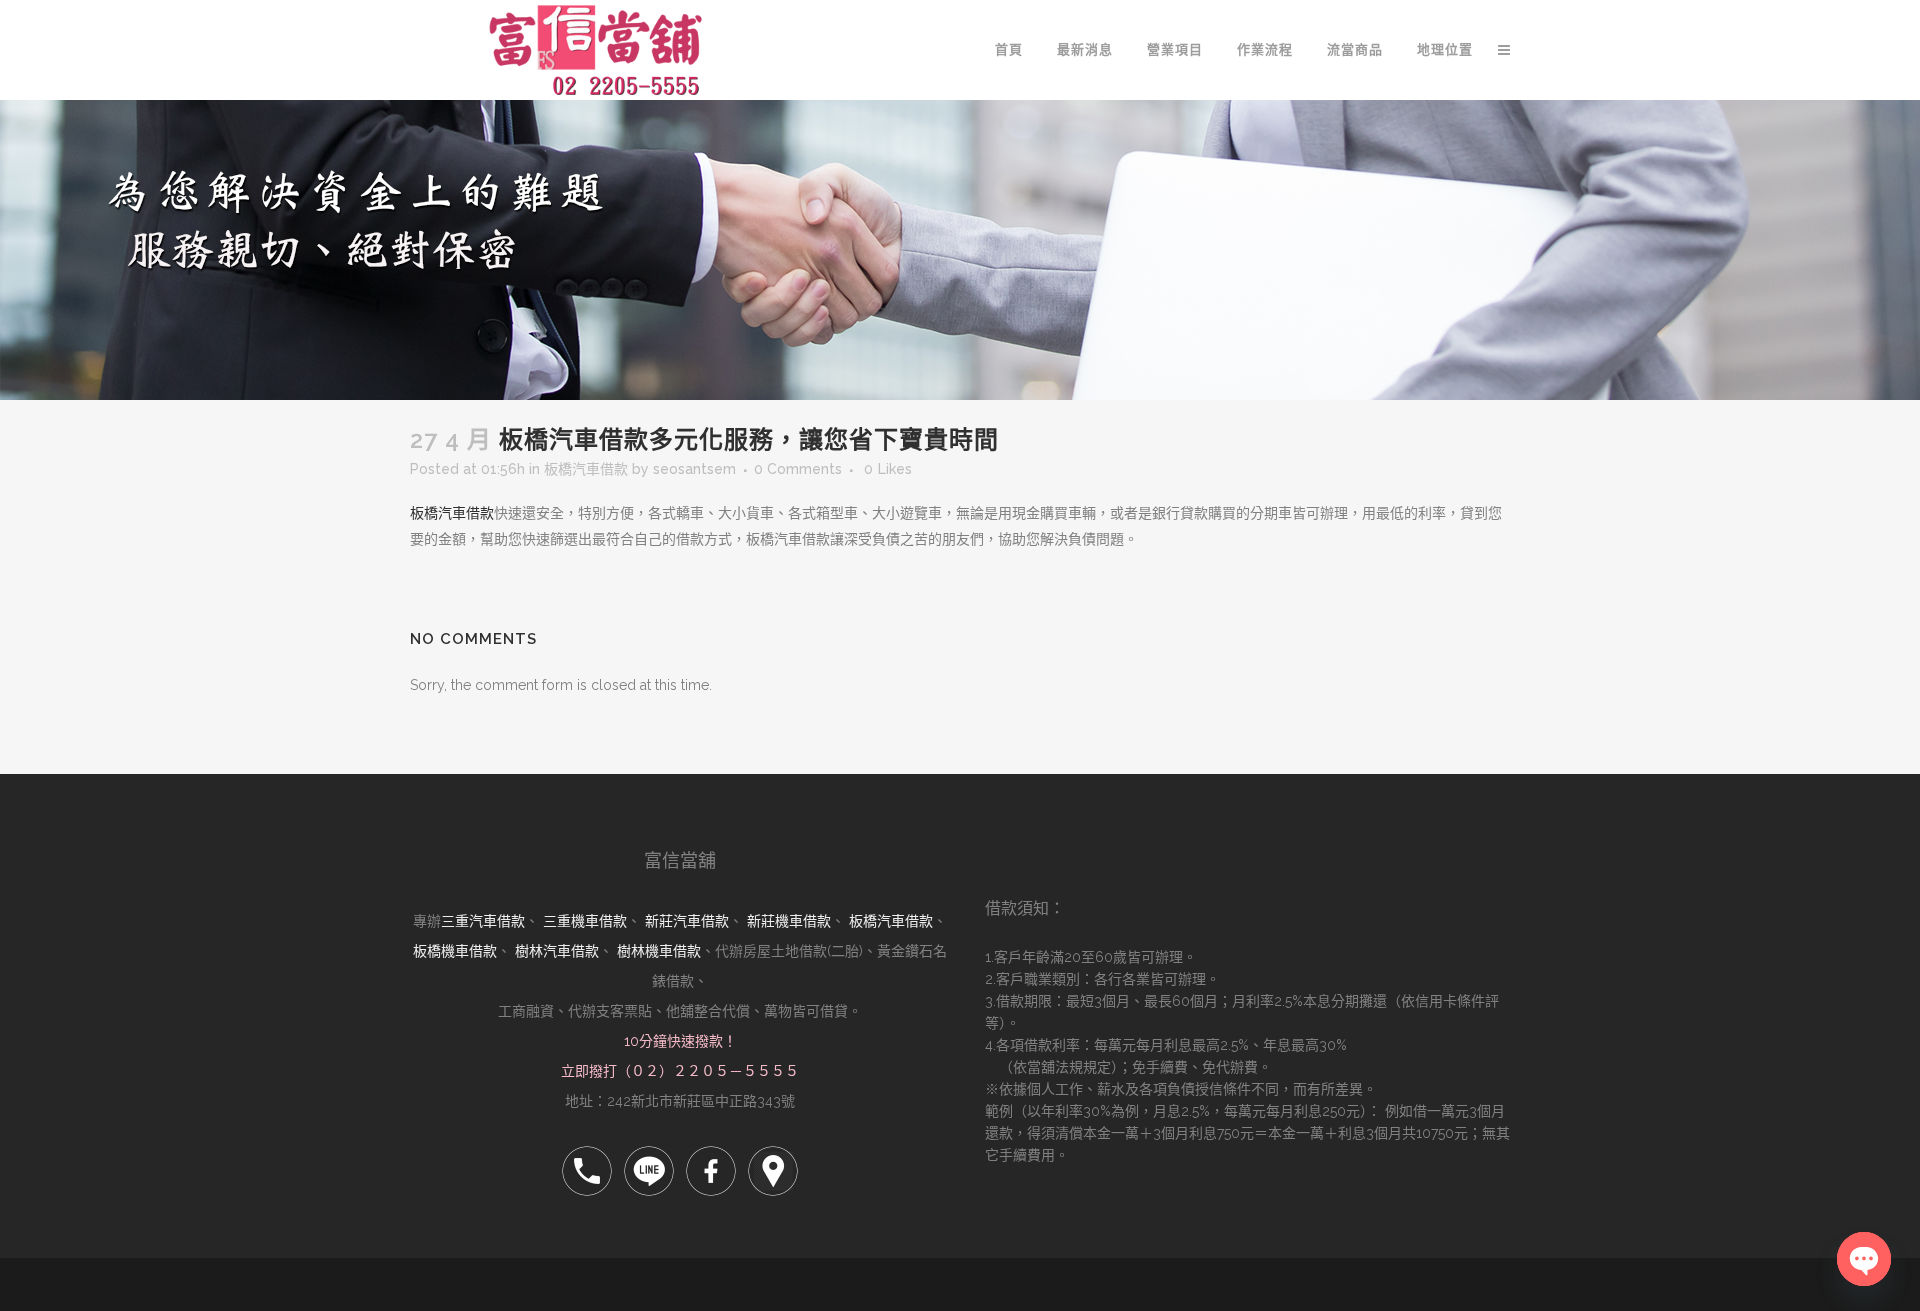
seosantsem (694, 469)
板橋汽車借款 (586, 469)
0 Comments (798, 469)
